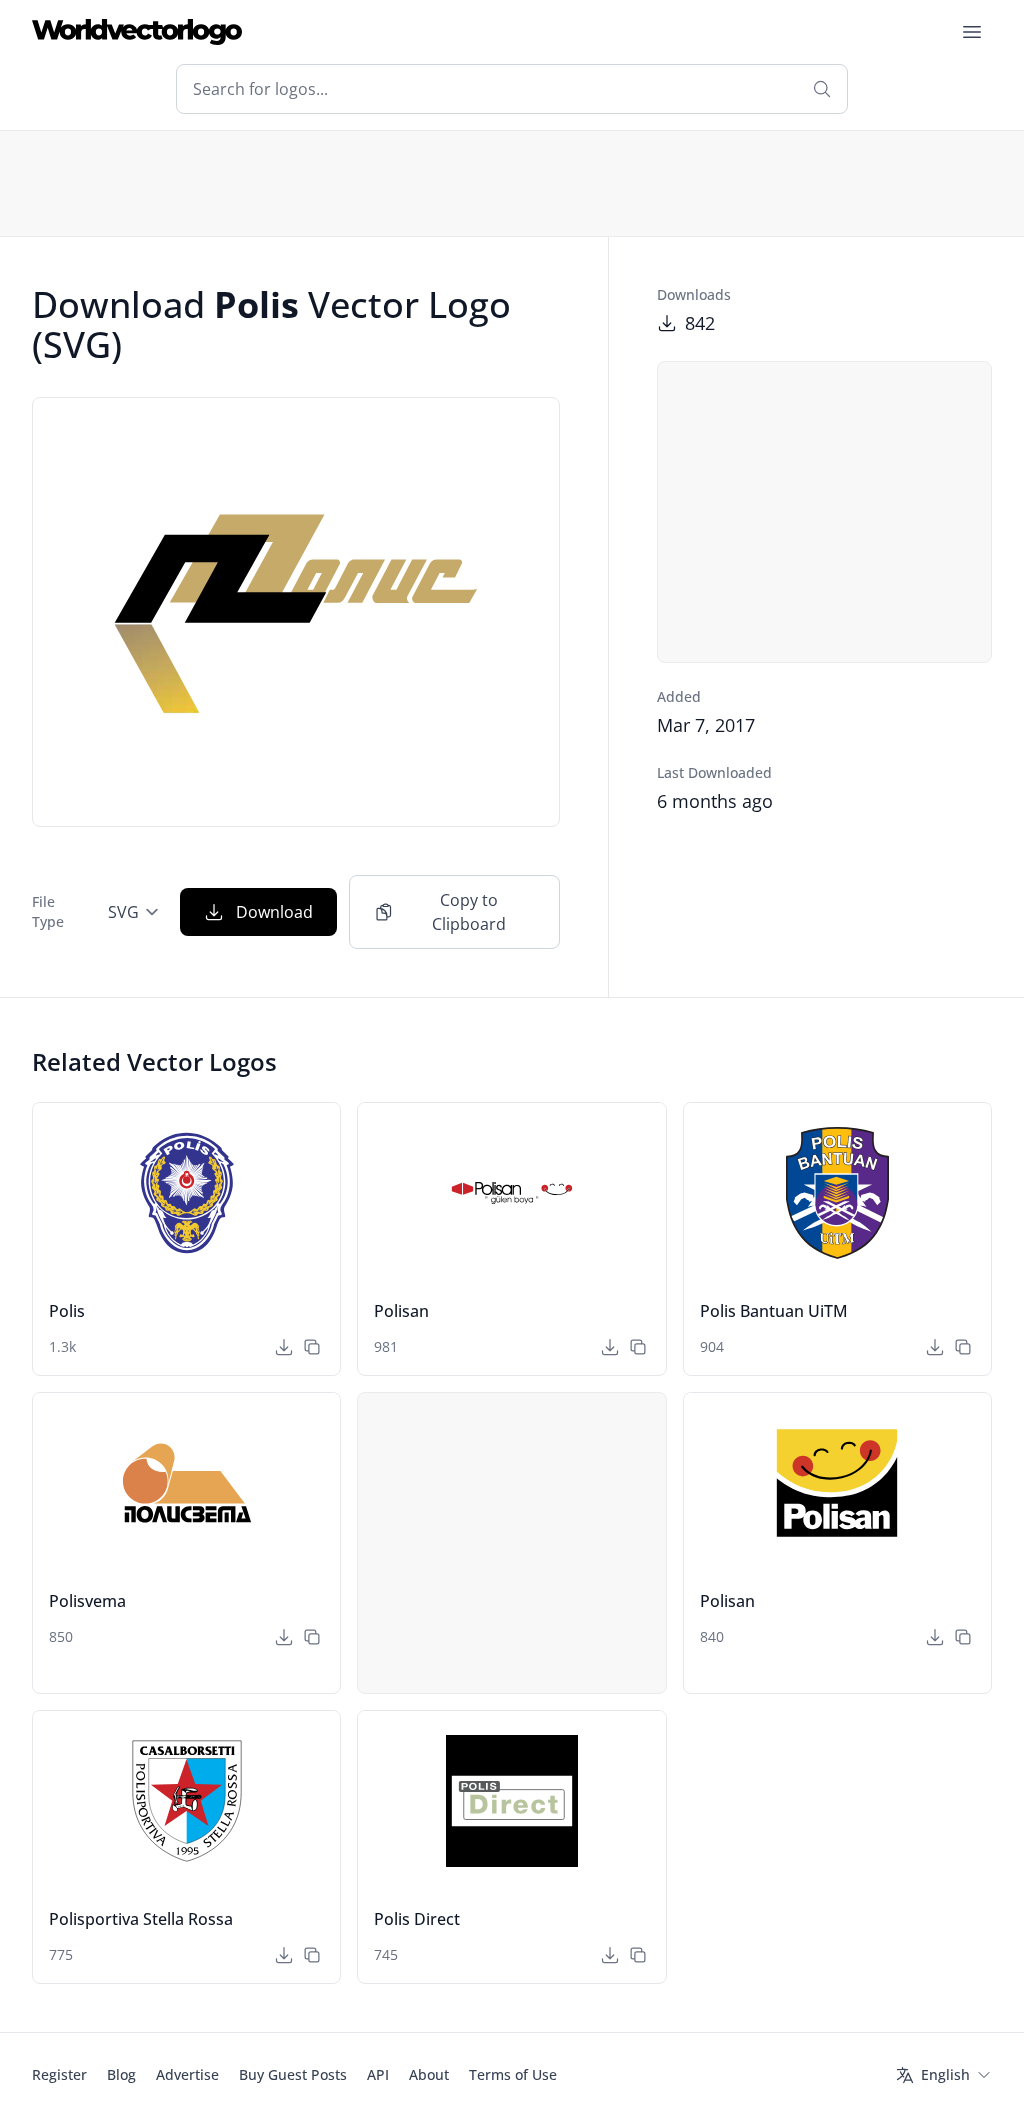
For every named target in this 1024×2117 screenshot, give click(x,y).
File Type (48, 911)
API (378, 2074)
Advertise (187, 2074)
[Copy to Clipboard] (312, 1347)
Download (274, 912)
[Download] (284, 1347)
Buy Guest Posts (293, 2074)
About (429, 2074)
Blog (121, 2074)
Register (59, 2074)
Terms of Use (513, 2074)
